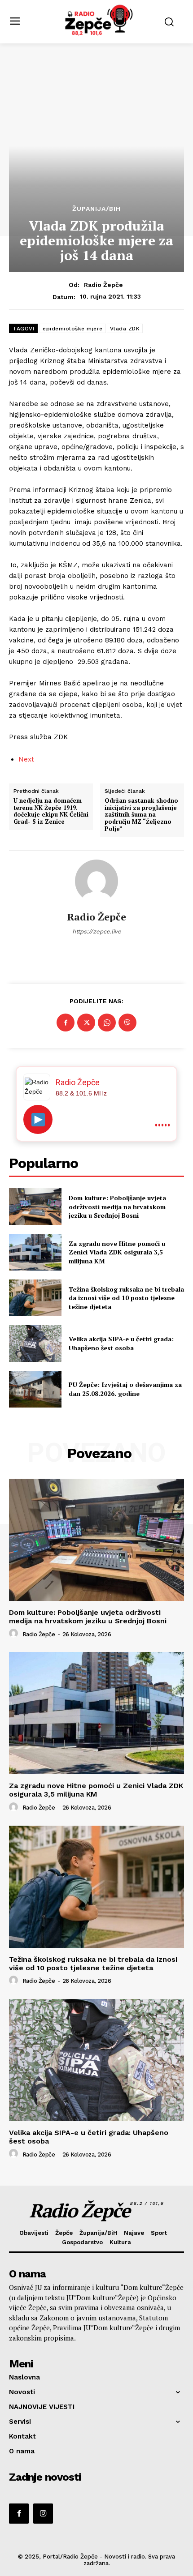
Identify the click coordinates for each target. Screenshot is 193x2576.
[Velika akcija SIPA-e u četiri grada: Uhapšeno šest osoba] (35, 1344)
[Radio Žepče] (96, 881)
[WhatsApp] (107, 1023)
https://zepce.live (97, 931)
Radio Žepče (103, 285)
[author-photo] (15, 1634)
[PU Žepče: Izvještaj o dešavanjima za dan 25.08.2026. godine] (35, 1389)
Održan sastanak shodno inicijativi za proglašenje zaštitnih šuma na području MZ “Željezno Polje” (141, 815)
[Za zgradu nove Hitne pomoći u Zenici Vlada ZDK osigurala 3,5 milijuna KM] (35, 1252)
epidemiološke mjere (73, 329)
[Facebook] (66, 1023)
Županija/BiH (96, 209)
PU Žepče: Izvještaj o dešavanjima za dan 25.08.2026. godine (125, 1389)
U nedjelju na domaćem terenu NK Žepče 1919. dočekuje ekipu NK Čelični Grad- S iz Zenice (51, 811)
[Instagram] (43, 2513)
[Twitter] (86, 1023)
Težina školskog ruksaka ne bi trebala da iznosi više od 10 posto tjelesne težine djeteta (126, 1298)
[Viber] (127, 1023)
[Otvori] (38, 1119)
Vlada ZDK (125, 329)
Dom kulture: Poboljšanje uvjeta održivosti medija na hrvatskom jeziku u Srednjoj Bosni (117, 1207)
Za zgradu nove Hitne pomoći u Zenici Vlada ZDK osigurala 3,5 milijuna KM (117, 1252)
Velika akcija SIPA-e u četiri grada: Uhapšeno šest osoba (121, 1343)
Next (26, 759)
